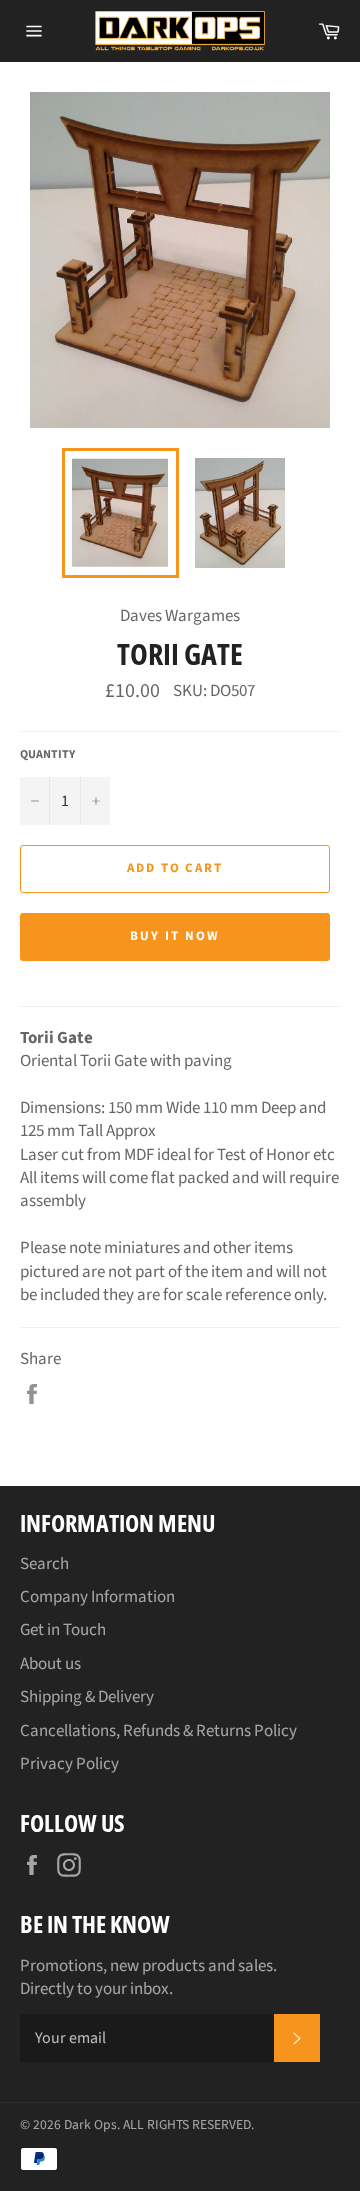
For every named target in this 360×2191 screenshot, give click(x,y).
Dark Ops (90, 2124)
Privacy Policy (69, 1764)
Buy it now (175, 936)
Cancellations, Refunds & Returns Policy (158, 1731)
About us (50, 1664)
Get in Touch (63, 1630)
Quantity (47, 755)
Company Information (97, 1597)
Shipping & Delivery (87, 1697)
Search (44, 1564)
